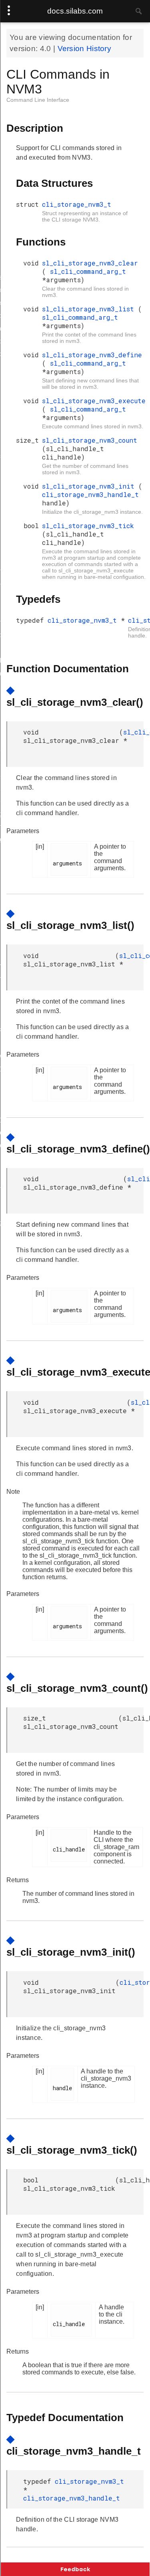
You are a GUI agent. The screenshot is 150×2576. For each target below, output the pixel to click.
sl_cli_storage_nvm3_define (92, 355)
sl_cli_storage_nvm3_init (90, 486)
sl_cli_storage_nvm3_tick (88, 526)
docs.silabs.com (75, 11)
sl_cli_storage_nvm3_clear (90, 263)
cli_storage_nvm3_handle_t (90, 494)
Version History (85, 49)
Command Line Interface (38, 100)
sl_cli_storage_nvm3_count (90, 440)
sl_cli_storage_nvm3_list (90, 309)
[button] (75, 2569)
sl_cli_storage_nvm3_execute (94, 401)
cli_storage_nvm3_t (77, 204)
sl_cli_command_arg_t (88, 271)
